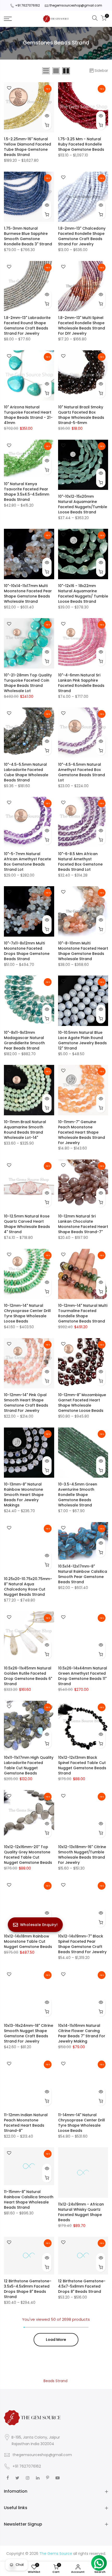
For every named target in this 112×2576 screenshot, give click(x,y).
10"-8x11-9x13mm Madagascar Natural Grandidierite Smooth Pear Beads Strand (24, 1040)
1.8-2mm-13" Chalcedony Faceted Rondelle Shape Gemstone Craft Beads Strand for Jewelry (82, 236)
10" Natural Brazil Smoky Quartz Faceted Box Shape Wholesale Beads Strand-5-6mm (81, 415)
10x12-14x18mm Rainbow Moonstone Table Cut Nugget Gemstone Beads (28, 1941)
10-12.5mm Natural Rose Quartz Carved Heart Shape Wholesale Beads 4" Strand (27, 1224)
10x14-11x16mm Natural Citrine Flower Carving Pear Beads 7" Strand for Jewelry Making (82, 2033)
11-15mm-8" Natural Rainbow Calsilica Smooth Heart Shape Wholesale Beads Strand (29, 2200)
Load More (56, 2340)
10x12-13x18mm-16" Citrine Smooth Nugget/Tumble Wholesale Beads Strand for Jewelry (82, 1855)
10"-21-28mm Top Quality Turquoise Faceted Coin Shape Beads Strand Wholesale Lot (28, 683)
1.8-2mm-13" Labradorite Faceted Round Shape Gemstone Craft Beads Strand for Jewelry (27, 326)
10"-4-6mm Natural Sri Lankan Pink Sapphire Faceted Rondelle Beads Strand (81, 683)
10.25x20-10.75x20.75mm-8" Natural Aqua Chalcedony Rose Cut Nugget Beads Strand (28, 1587)
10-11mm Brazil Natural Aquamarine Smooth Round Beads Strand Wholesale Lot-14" (25, 1130)
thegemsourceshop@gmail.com (76, 5)
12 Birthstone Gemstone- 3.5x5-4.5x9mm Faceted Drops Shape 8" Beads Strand (28, 2289)
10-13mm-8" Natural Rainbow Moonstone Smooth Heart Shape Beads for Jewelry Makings (24, 1495)
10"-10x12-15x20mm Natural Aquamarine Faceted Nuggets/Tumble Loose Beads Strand (83, 504)
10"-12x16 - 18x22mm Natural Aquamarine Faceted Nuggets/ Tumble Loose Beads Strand (83, 594)
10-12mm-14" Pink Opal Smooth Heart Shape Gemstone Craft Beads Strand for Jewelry (26, 1403)
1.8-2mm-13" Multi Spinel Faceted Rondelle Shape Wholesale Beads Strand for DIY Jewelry (82, 326)
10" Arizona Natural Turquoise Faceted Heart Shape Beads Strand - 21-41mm (28, 415)
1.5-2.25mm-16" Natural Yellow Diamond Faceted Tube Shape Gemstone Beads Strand (27, 147)
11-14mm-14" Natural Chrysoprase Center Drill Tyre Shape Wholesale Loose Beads (82, 2123)
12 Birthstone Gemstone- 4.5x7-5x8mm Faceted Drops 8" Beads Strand (82, 2286)
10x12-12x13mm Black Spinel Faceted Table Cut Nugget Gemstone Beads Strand (82, 1765)
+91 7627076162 (27, 5)
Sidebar (101, 71)
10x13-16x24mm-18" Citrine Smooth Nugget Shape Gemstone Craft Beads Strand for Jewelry (29, 2033)
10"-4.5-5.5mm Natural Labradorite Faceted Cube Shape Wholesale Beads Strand (26, 772)
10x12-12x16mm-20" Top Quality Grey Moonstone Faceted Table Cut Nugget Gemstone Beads (28, 1855)
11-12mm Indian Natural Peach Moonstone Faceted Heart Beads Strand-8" (26, 2123)
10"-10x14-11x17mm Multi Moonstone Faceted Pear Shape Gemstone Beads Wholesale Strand (28, 594)
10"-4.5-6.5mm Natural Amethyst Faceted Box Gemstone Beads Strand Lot (82, 772)
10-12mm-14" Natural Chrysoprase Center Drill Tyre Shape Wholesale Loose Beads (27, 1313)
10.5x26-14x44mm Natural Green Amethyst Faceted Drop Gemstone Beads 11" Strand (83, 1676)
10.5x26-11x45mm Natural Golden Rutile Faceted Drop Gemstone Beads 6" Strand (28, 1676)
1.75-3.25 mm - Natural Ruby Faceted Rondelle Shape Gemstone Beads (81, 144)
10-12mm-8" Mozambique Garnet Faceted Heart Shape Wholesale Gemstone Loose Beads (82, 1403)
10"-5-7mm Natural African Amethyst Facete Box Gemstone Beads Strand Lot (27, 862)
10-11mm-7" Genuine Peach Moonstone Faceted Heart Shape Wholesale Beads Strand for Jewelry (82, 1132)
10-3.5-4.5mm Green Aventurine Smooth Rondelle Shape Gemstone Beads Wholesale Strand (78, 1495)
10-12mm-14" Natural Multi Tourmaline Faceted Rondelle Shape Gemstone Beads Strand (83, 1313)
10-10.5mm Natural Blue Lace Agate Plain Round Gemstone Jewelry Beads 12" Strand (82, 1040)
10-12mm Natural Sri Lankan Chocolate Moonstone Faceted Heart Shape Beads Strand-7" (83, 1224)
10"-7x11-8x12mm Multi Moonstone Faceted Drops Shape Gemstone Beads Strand (27, 951)
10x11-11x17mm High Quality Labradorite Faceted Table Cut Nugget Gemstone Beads (29, 1765)
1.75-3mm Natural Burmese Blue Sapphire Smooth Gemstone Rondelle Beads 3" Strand (28, 236)
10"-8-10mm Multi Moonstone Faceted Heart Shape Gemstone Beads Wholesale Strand (83, 951)
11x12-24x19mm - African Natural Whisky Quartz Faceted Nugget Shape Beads (81, 2212)
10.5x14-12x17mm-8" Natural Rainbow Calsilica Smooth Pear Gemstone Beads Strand (83, 1574)
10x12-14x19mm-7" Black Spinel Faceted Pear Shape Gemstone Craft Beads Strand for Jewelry (82, 1944)
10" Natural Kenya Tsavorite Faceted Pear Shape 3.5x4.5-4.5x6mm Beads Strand (27, 492)
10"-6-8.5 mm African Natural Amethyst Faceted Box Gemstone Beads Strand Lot (80, 862)
